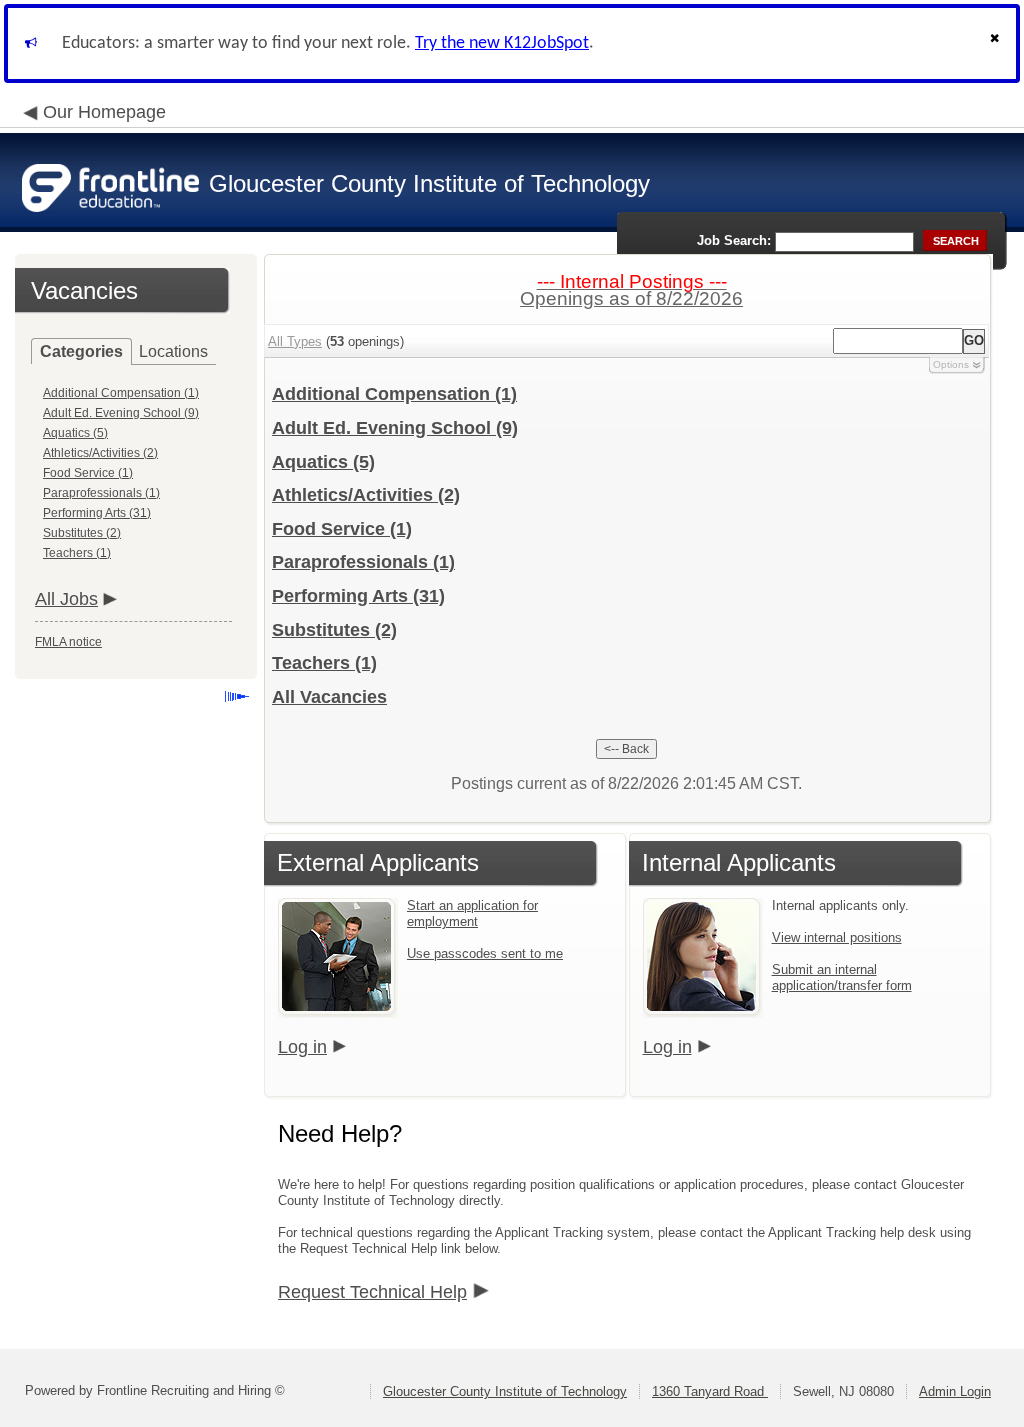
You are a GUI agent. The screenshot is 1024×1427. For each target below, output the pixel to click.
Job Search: (734, 240)
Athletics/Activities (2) (100, 453)
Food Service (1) (88, 473)
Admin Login (955, 1391)
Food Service (342, 529)
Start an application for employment (472, 913)
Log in (302, 1047)
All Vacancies (329, 697)
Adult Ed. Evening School (395, 428)
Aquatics (323, 462)
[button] (997, 43)
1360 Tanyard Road (710, 1391)
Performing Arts (358, 596)
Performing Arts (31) (97, 513)
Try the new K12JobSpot (502, 43)
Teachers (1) (77, 553)
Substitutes (334, 630)
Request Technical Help (372, 1292)
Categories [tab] (81, 351)
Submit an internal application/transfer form (842, 977)
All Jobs (66, 599)
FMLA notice (68, 642)
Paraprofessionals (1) (101, 493)
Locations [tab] (173, 351)
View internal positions (837, 937)
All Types (295, 341)
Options (951, 364)
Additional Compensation (394, 394)
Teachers (324, 663)
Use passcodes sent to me (485, 953)
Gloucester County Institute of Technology (505, 1391)
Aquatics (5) (75, 433)
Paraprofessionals (363, 562)
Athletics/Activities (366, 495)
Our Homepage (104, 112)
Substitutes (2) (82, 533)
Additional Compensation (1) (121, 393)
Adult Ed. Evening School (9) (121, 413)
